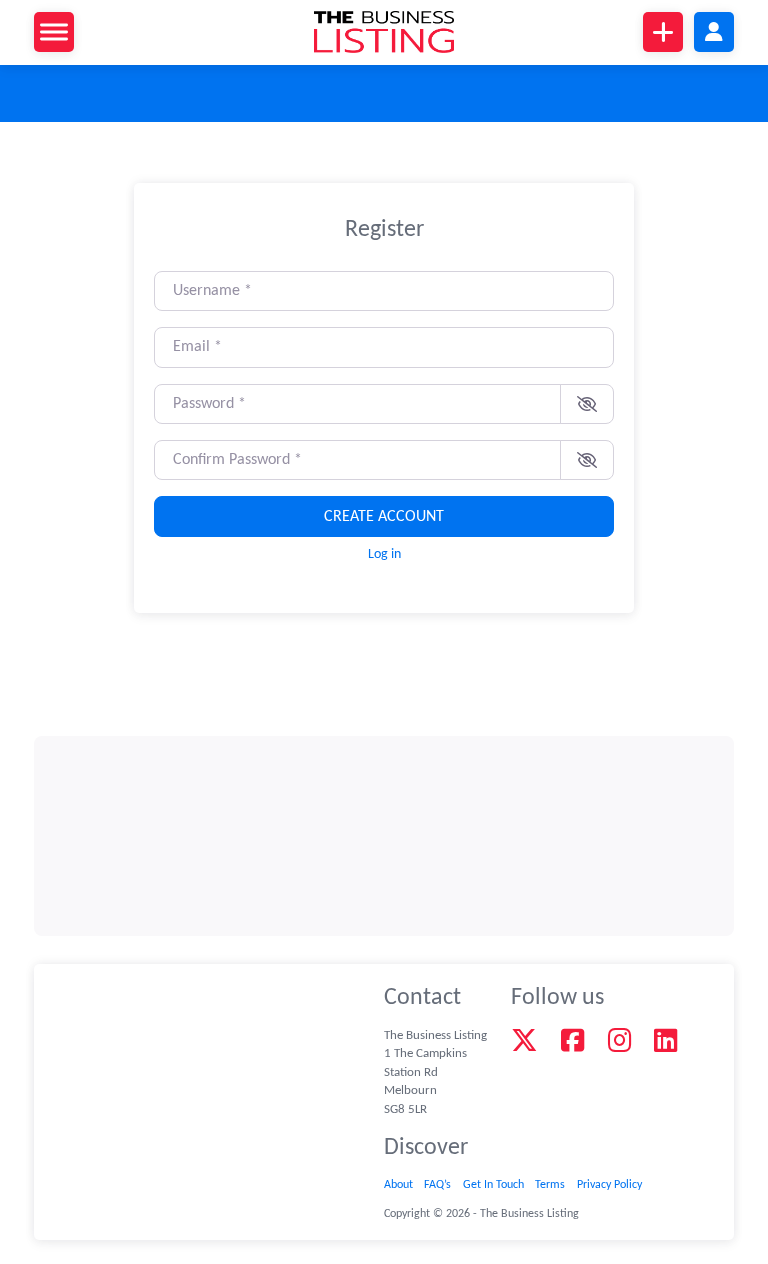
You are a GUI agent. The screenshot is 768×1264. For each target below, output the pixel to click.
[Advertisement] (384, 836)
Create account (384, 517)
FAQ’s (437, 1185)
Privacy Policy (609, 1185)
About (398, 1185)
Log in (384, 554)
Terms (550, 1185)
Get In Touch (493, 1185)
